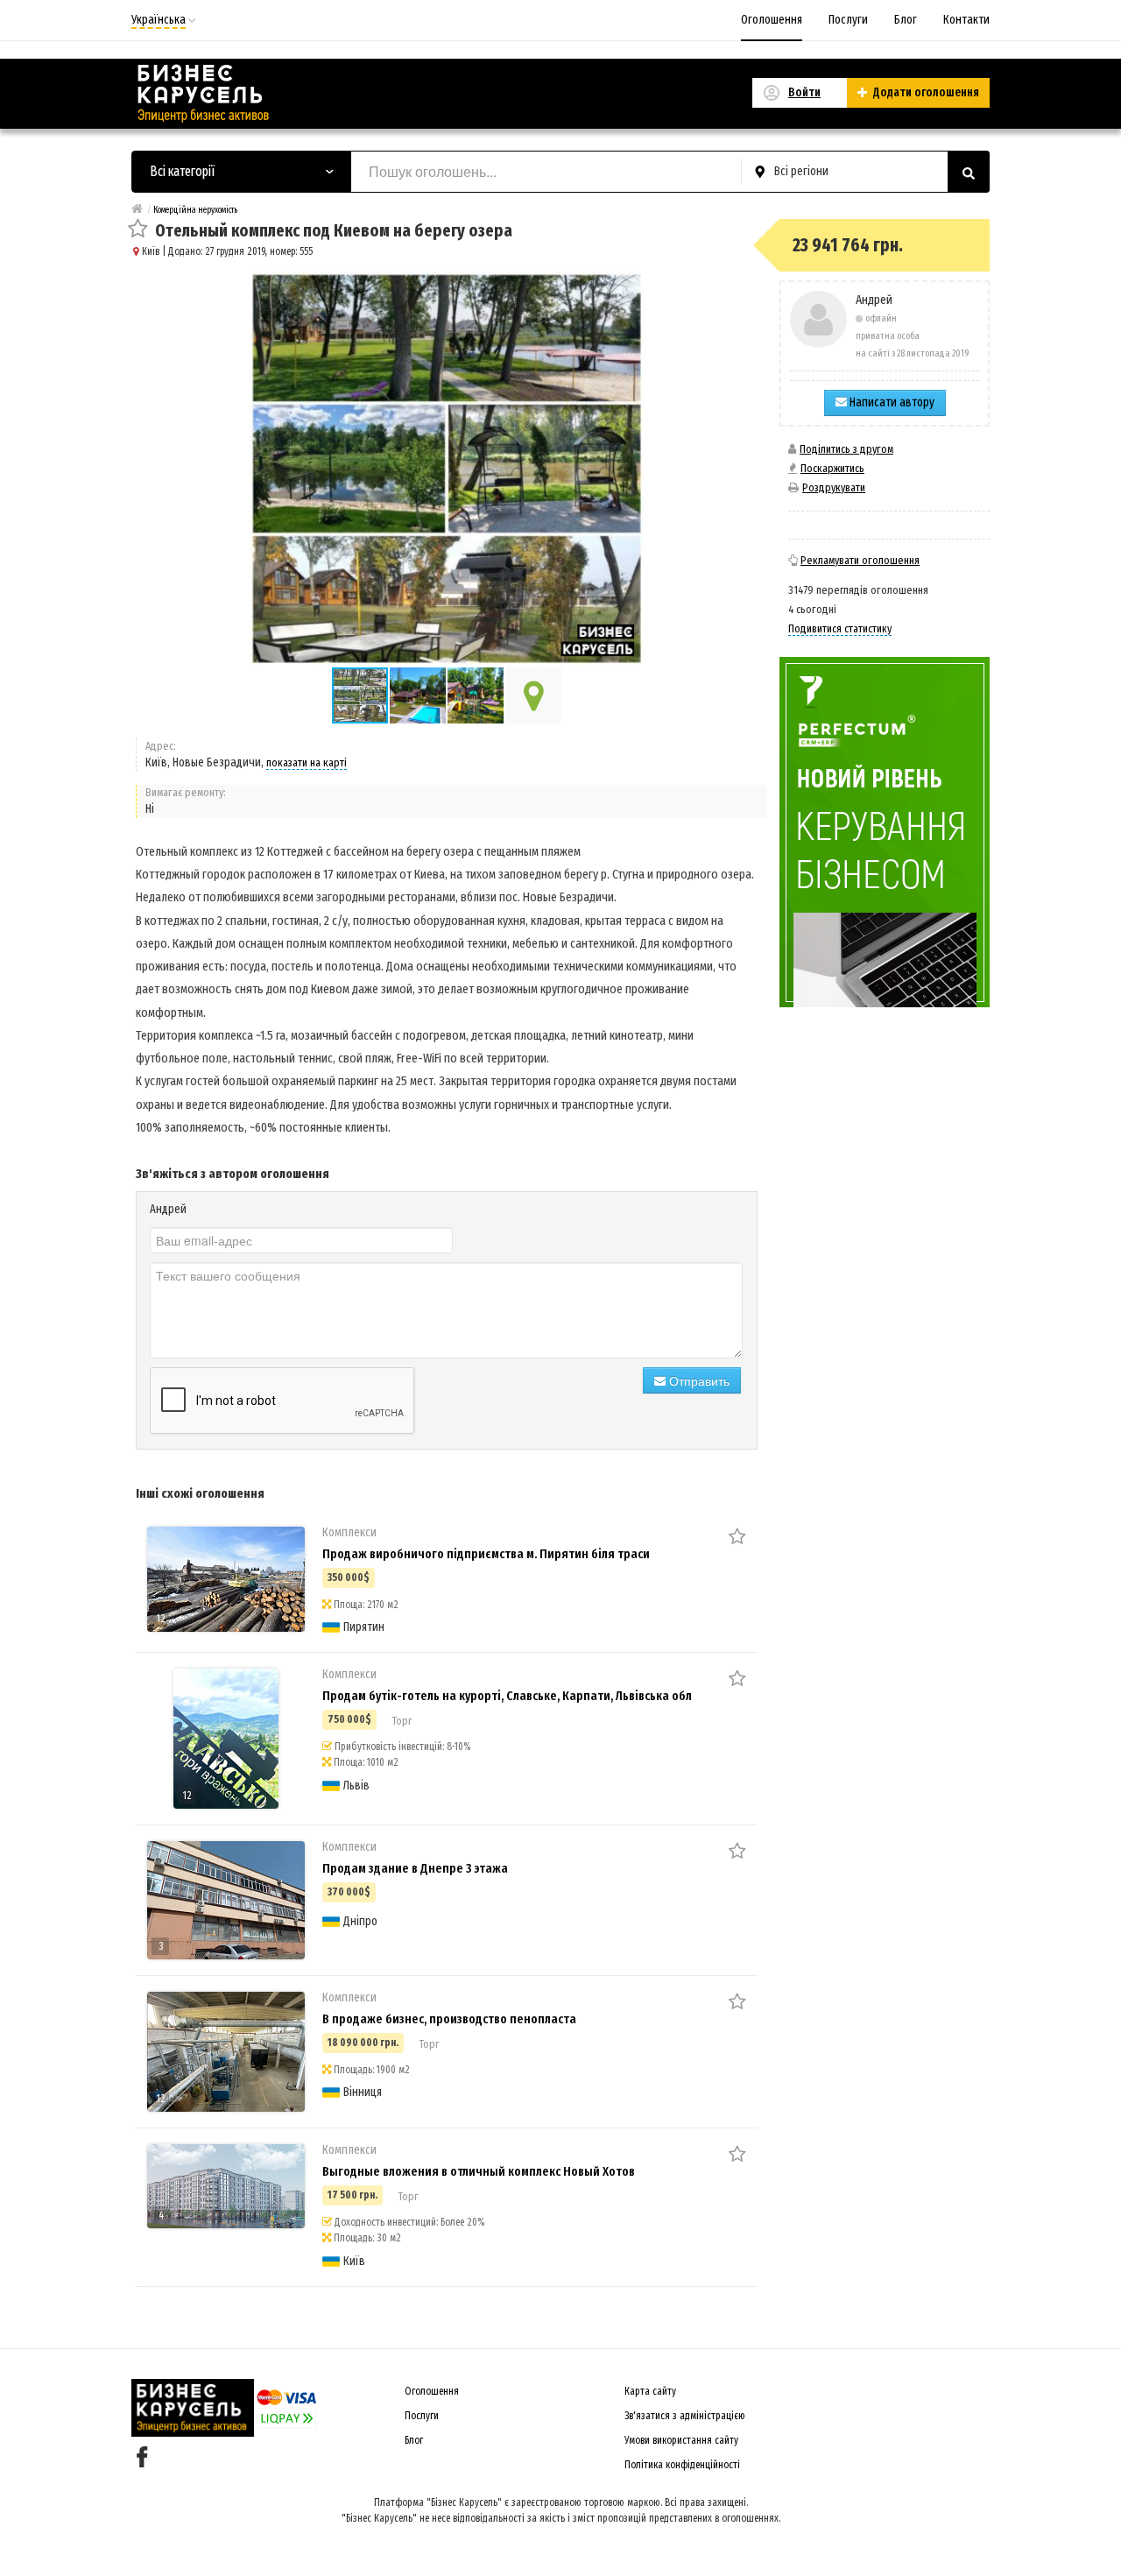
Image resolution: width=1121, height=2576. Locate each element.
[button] (419, 695)
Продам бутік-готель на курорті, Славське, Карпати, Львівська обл (507, 1696)
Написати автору (891, 402)
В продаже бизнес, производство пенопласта (449, 2019)
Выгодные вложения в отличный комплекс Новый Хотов (479, 2171)
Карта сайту (650, 2391)
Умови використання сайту (681, 2440)
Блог (906, 20)
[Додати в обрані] (138, 230)
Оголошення (772, 20)
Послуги (848, 20)
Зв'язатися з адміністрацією (685, 2416)
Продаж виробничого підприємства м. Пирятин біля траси (486, 1554)
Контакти (966, 20)
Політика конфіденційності (682, 2465)
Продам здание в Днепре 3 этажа (415, 1868)
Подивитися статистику (840, 628)
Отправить (698, 1380)
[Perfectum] (885, 832)
